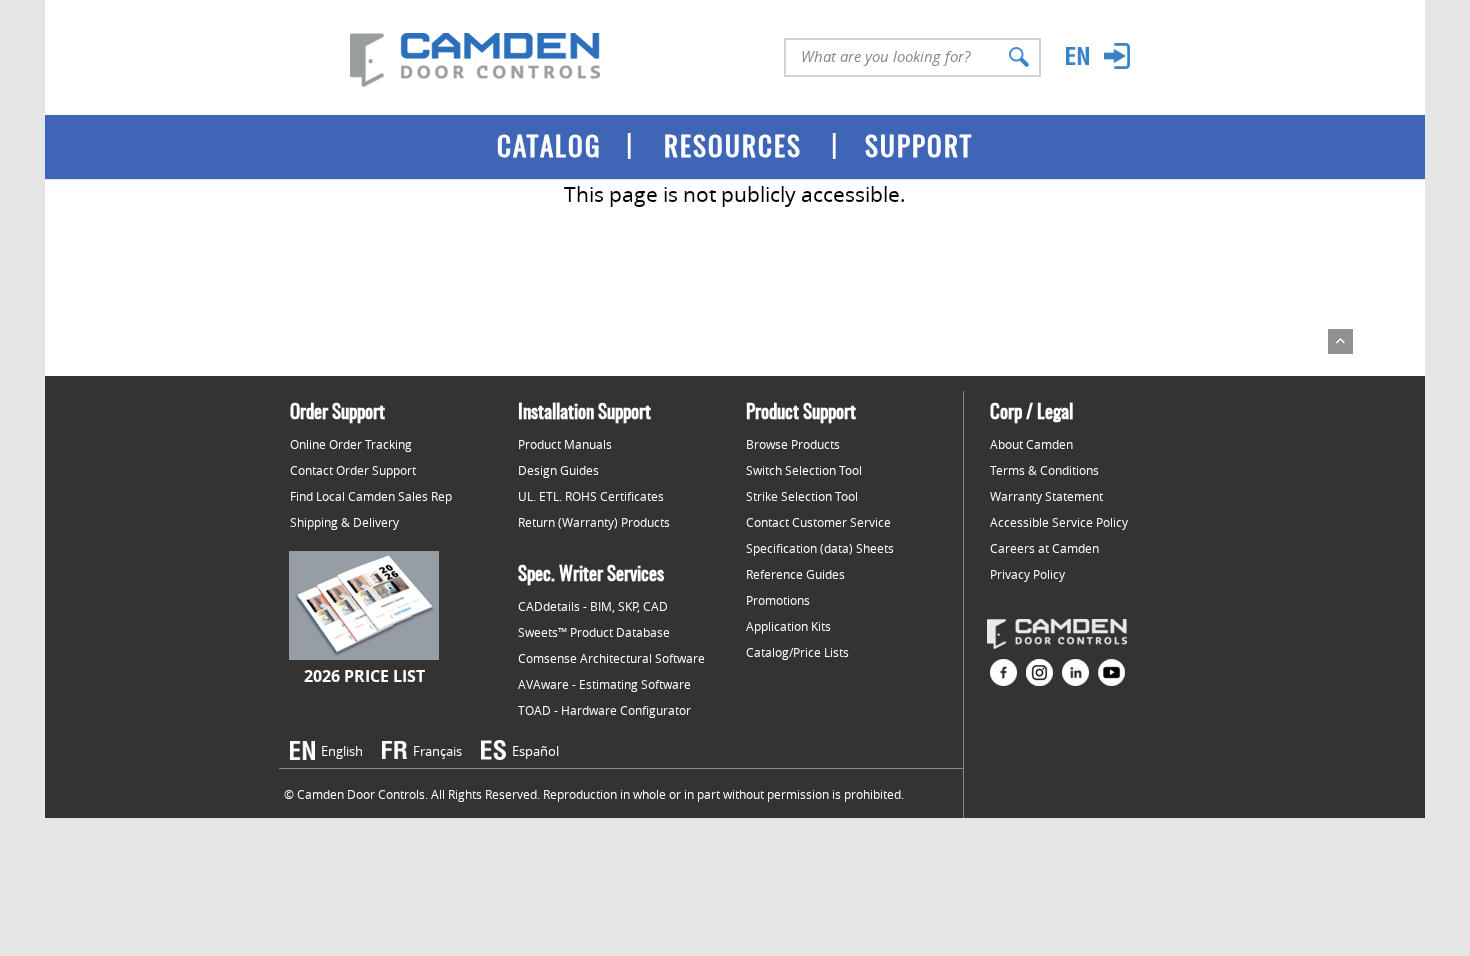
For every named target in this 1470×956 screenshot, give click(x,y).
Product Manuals (565, 444)
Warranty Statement (1046, 496)
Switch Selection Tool (804, 470)
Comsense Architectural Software (611, 658)
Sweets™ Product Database (594, 632)
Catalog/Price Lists (797, 652)
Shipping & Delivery (344, 522)
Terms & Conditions (1044, 470)
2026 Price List (364, 676)
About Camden (1031, 444)
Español (535, 751)
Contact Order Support (353, 470)
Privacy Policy (1027, 574)
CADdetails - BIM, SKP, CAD (593, 606)
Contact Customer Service (818, 522)
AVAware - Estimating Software (604, 684)
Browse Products (793, 444)
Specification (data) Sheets (820, 548)
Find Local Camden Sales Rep (371, 496)
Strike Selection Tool (802, 496)
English (342, 751)
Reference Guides (795, 574)
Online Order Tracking (351, 444)
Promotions (778, 600)
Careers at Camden (1044, 548)
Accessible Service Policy (1059, 522)
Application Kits (788, 626)
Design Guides (558, 470)
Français (437, 751)
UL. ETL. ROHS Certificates (591, 496)
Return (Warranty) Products (594, 522)
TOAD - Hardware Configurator (604, 710)
